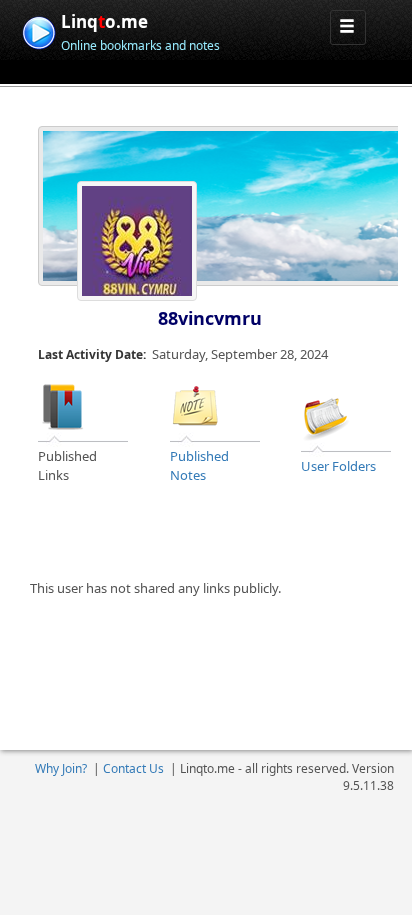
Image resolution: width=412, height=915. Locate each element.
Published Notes (199, 465)
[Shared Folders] (326, 415)
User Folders (338, 466)
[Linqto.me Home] (38, 30)
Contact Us (133, 768)
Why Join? (61, 768)
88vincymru (210, 318)
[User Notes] (195, 406)
